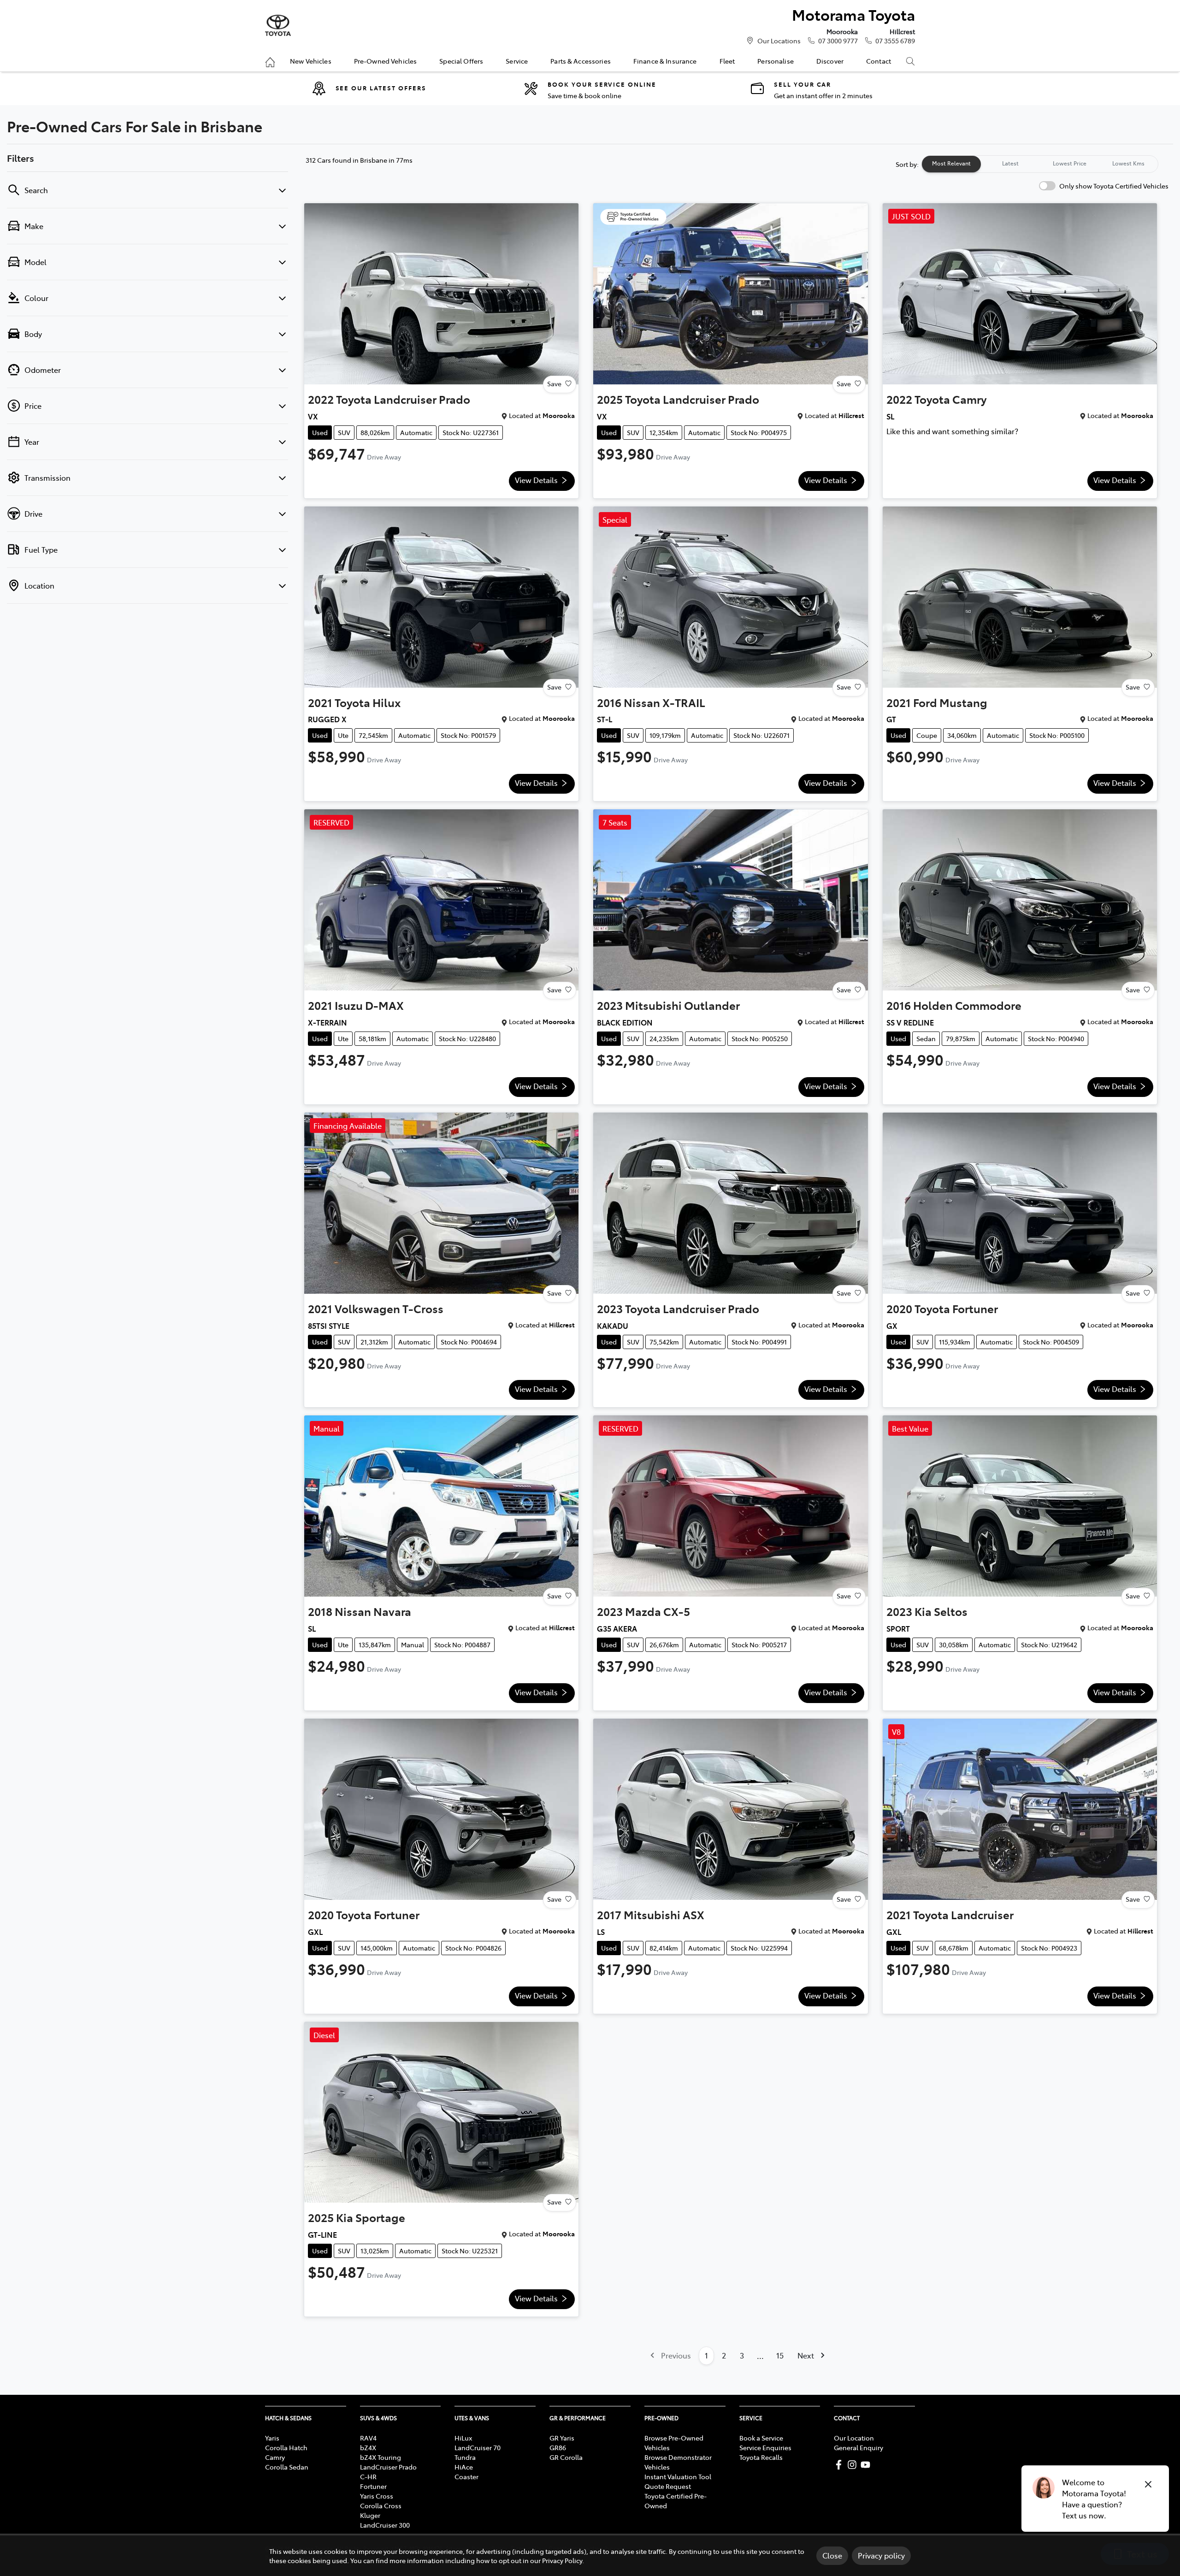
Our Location (854, 2438)
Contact (879, 61)
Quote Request (668, 2486)
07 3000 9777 (838, 41)
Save (554, 383)
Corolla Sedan (287, 2467)
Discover (830, 61)
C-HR (368, 2476)
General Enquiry (858, 2447)
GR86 (558, 2447)
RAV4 (368, 2438)
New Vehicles (311, 61)
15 (780, 2355)
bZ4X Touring (381, 2457)
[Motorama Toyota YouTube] (867, 2465)
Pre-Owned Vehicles (386, 61)
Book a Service (761, 2438)
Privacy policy (881, 2555)
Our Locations (779, 41)
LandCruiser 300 (385, 2525)
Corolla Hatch (286, 2447)
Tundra (465, 2457)
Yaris (272, 2438)
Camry (275, 2457)
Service (517, 61)
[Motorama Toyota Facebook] (841, 2465)
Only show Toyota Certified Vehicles (1114, 186)
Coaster (466, 2476)
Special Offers (461, 61)
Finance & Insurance (665, 61)
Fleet (727, 61)
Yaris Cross (377, 2496)
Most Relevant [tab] (951, 163)
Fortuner (373, 2486)
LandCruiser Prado (388, 2467)
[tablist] (1040, 164)
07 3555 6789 (895, 41)
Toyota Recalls (761, 2457)
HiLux (463, 2438)
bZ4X (368, 2447)
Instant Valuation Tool (678, 2476)
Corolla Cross (381, 2505)
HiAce (464, 2467)
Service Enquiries (765, 2447)
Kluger (370, 2515)
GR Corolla (566, 2457)
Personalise (776, 61)
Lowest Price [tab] (1070, 163)
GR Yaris (562, 2438)
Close (832, 2555)
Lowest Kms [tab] (1128, 163)
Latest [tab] (1010, 163)
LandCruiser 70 (478, 2447)
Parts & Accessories (581, 61)
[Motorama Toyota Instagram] (854, 2465)
